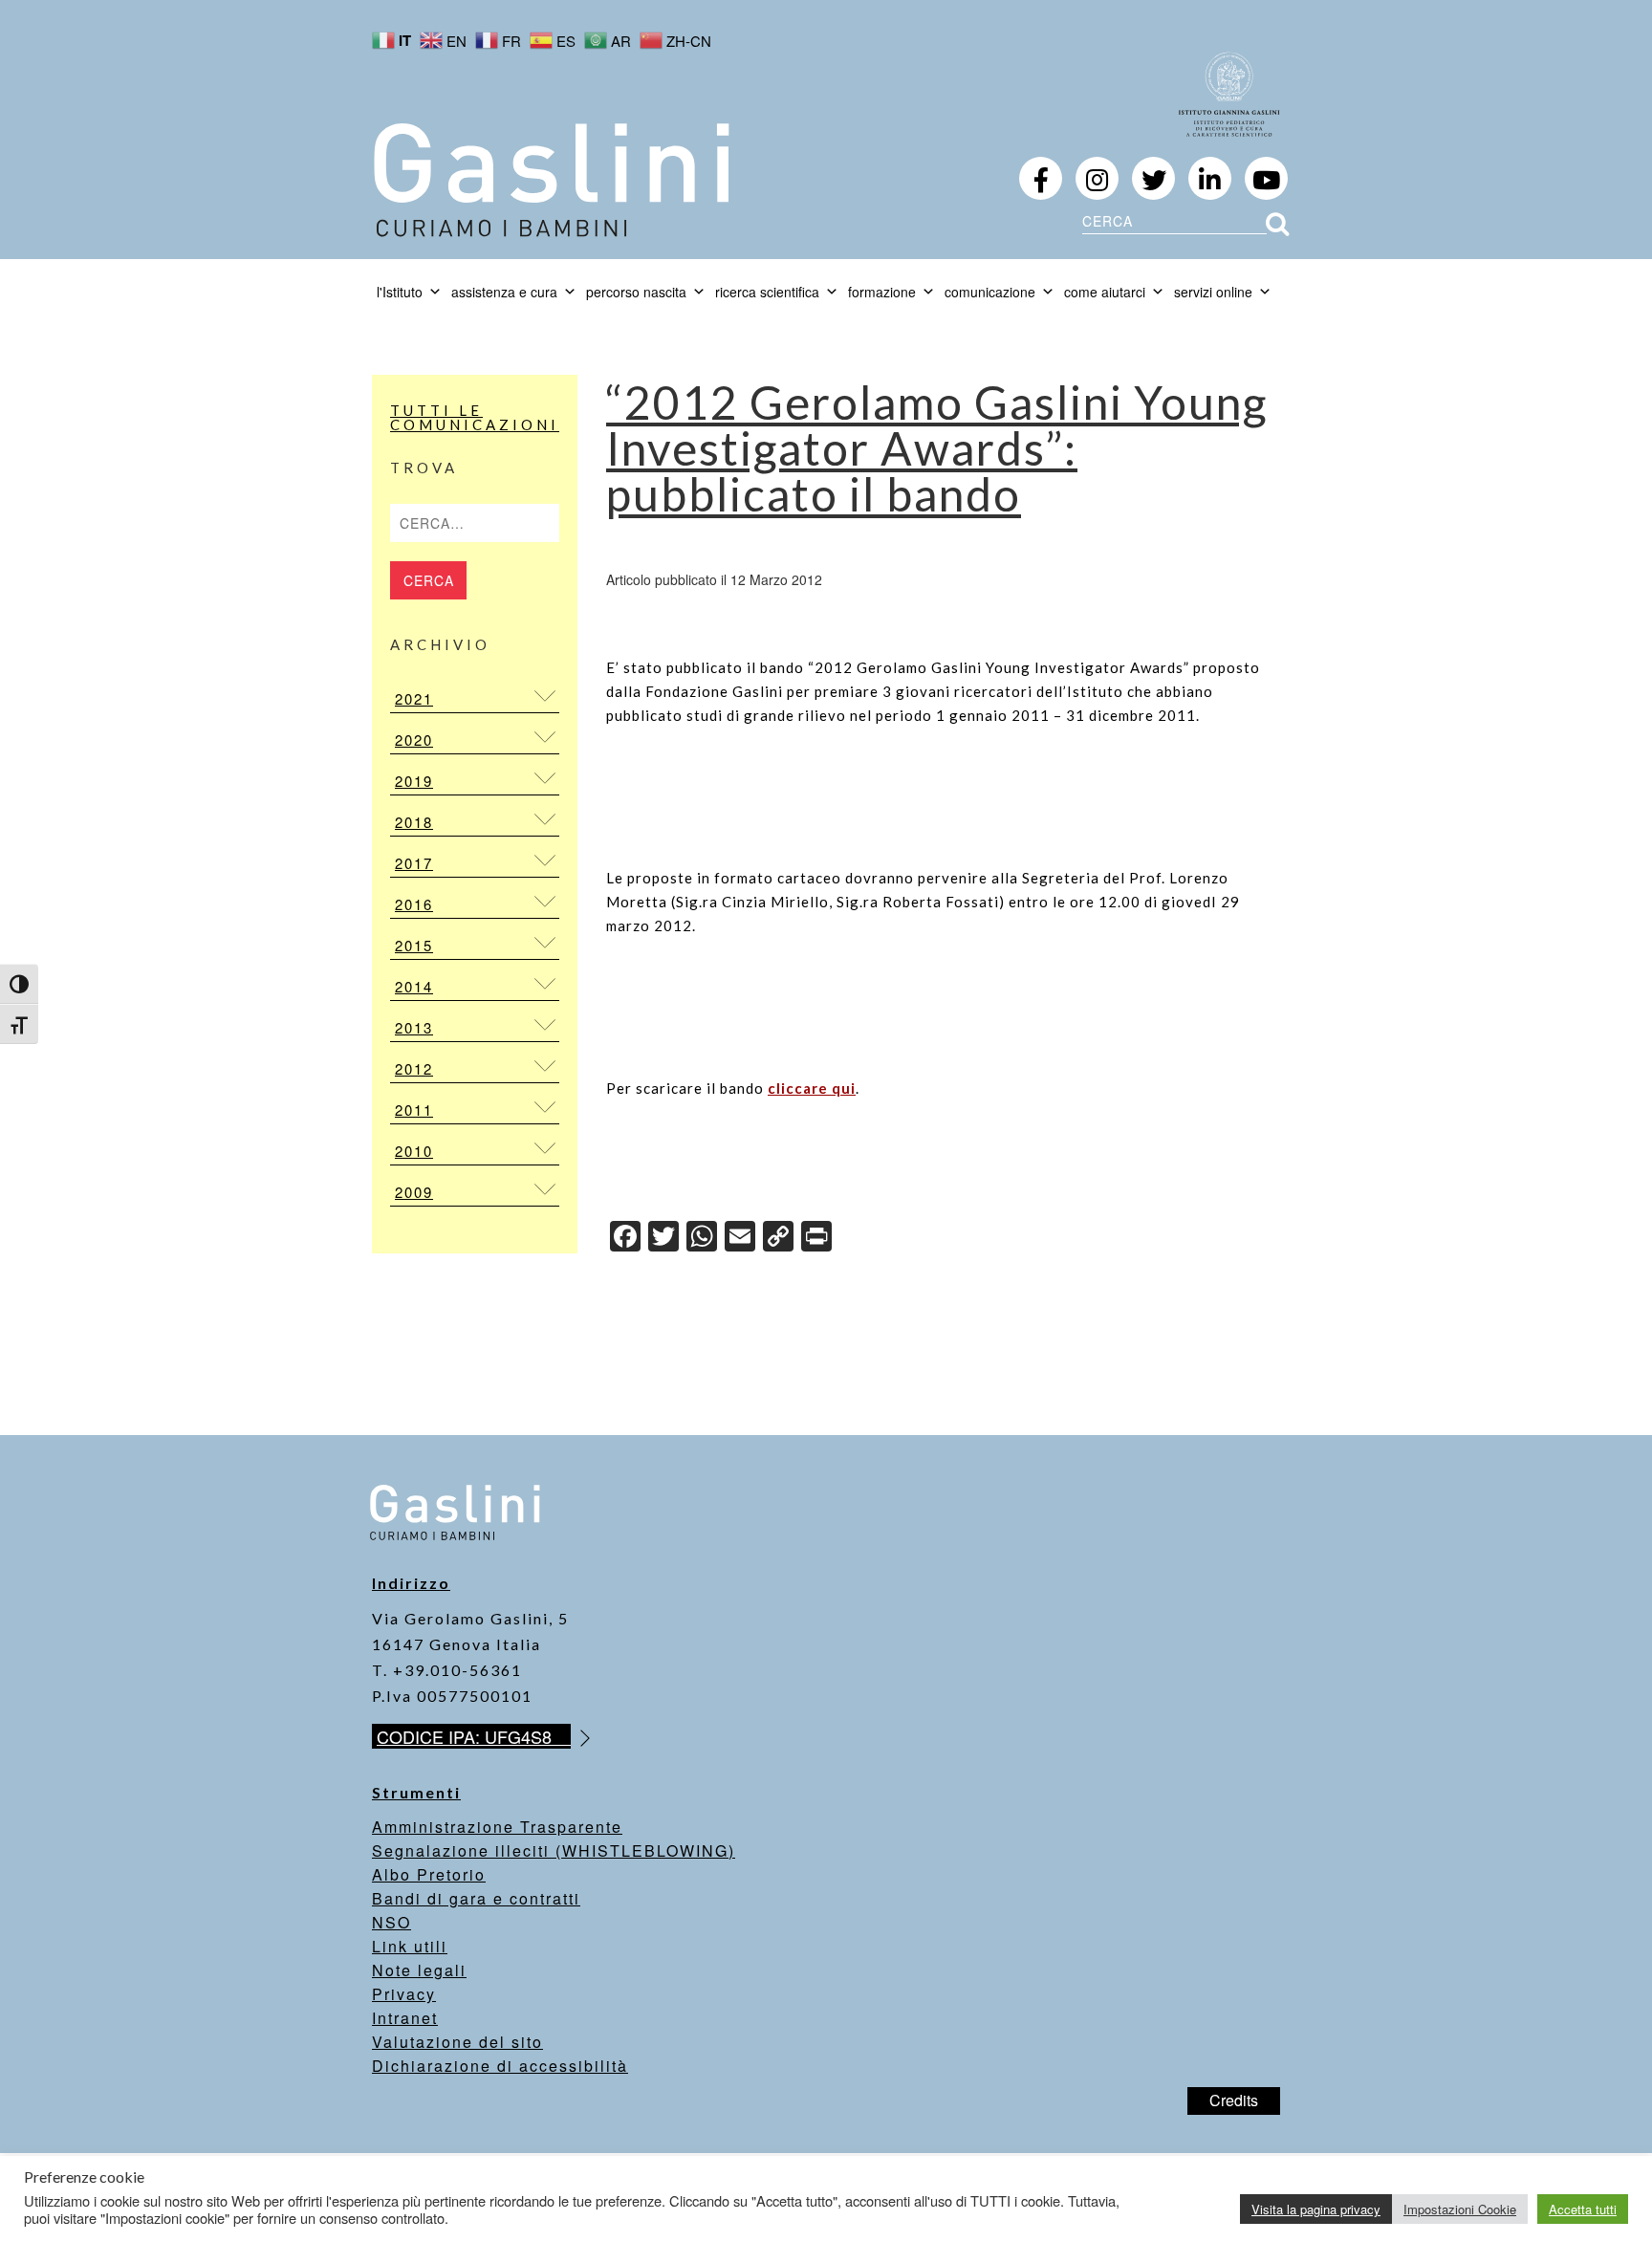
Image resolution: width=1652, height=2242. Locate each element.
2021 (414, 698)
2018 (414, 822)
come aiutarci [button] (1105, 292)
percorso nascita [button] (636, 292)
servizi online (1213, 292)
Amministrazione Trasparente (497, 1827)
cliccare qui (812, 1088)
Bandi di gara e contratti (476, 1898)
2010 (414, 1151)
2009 (414, 1192)
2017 (414, 863)
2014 (414, 986)
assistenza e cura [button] (504, 292)
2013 (414, 1027)
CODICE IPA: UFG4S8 (474, 1736)
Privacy (404, 1994)
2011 (414, 1110)
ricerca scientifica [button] (767, 292)
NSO (391, 1922)
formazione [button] (882, 292)
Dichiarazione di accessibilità (500, 2066)
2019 (414, 781)
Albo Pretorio (429, 1874)
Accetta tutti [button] (1583, 2209)
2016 (414, 904)
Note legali (419, 1970)
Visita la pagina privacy (1316, 2209)
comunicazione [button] (990, 292)
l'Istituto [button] (400, 292)
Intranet (405, 2018)
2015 (414, 945)
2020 (414, 740)
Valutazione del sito (457, 2042)
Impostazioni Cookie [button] (1460, 2209)
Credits (1234, 2100)
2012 (414, 1068)
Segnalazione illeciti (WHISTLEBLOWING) (554, 1850)
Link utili (410, 1946)
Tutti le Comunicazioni (475, 417)
